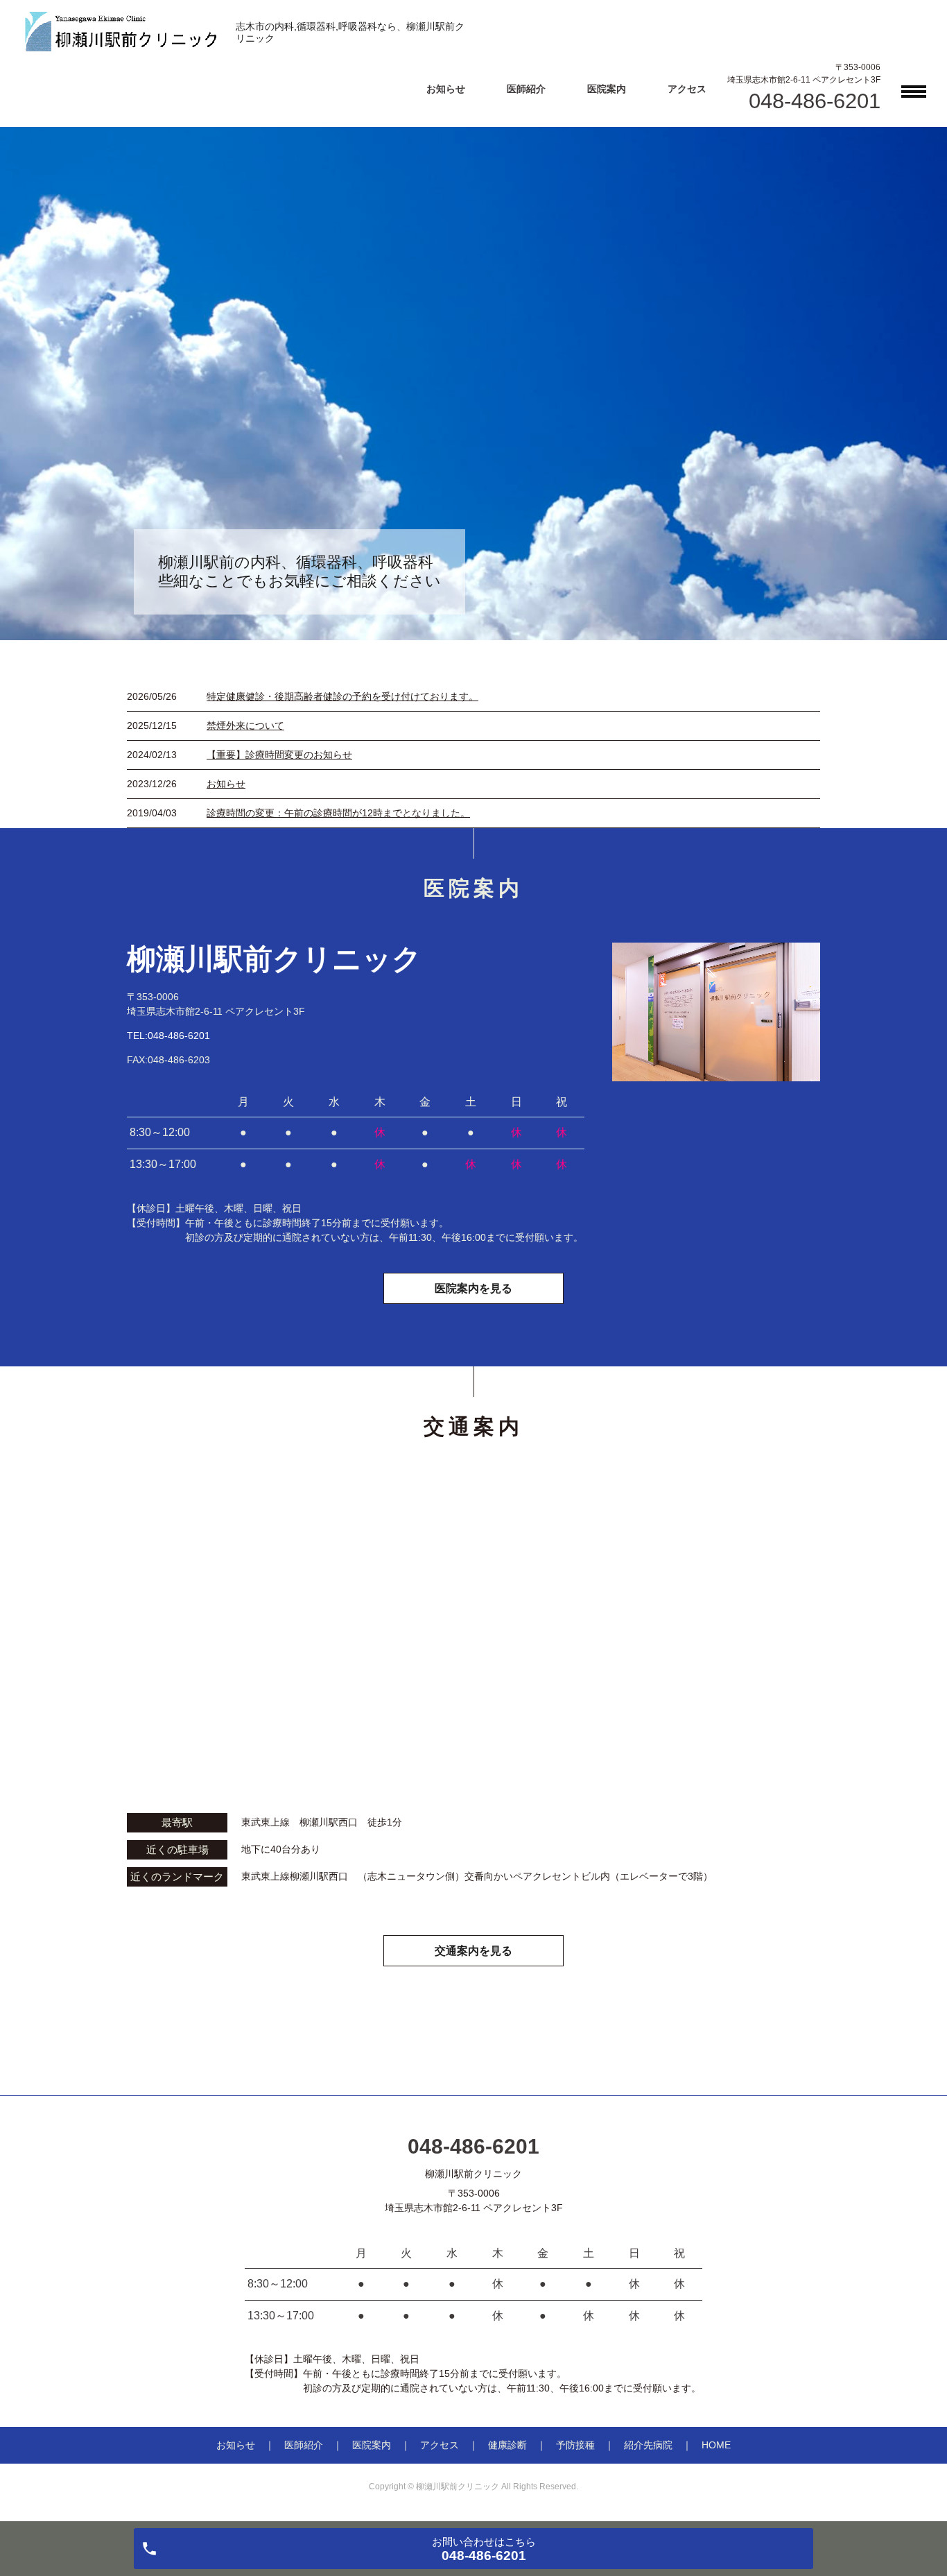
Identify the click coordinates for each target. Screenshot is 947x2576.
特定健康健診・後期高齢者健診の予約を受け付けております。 (342, 696)
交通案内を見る (473, 1951)
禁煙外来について (245, 725)
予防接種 (575, 2445)
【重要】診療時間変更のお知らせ (279, 755)
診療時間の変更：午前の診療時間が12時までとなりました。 (338, 813)
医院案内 (607, 89)
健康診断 (507, 2445)
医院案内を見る (473, 1288)
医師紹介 (526, 89)
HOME (716, 2445)
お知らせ (446, 89)
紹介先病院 (648, 2445)
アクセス (687, 89)
